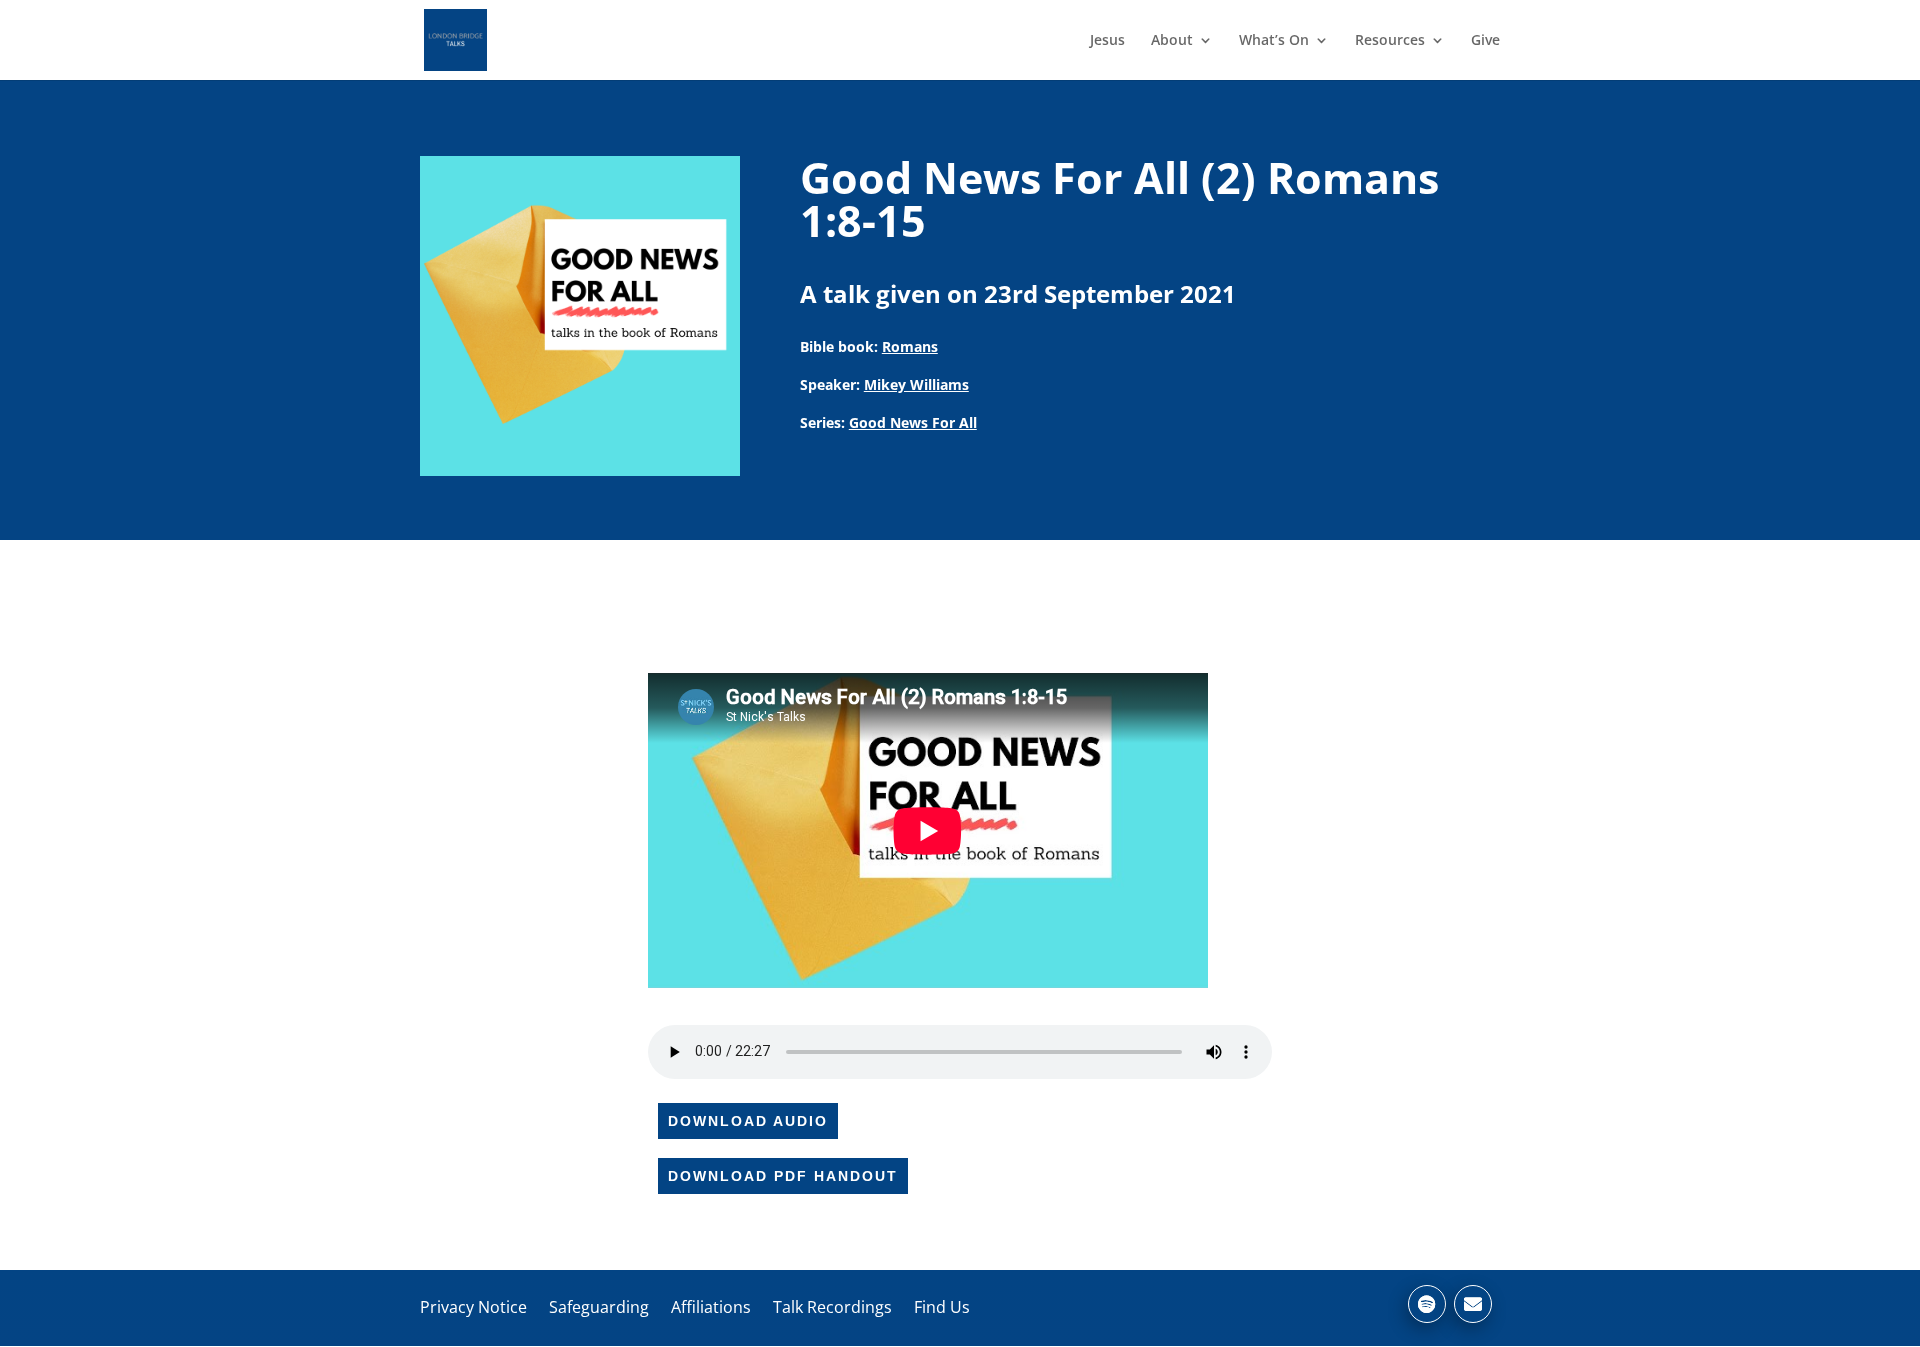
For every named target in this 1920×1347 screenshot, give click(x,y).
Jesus (1107, 41)
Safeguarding (599, 1307)
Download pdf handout (783, 1176)
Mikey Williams (916, 384)
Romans (910, 346)
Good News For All (913, 422)
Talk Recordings (832, 1307)
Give (1485, 41)
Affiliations (711, 1307)
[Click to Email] (1473, 1304)
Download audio (748, 1121)
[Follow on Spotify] (1427, 1304)
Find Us (942, 1307)
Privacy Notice (473, 1307)
